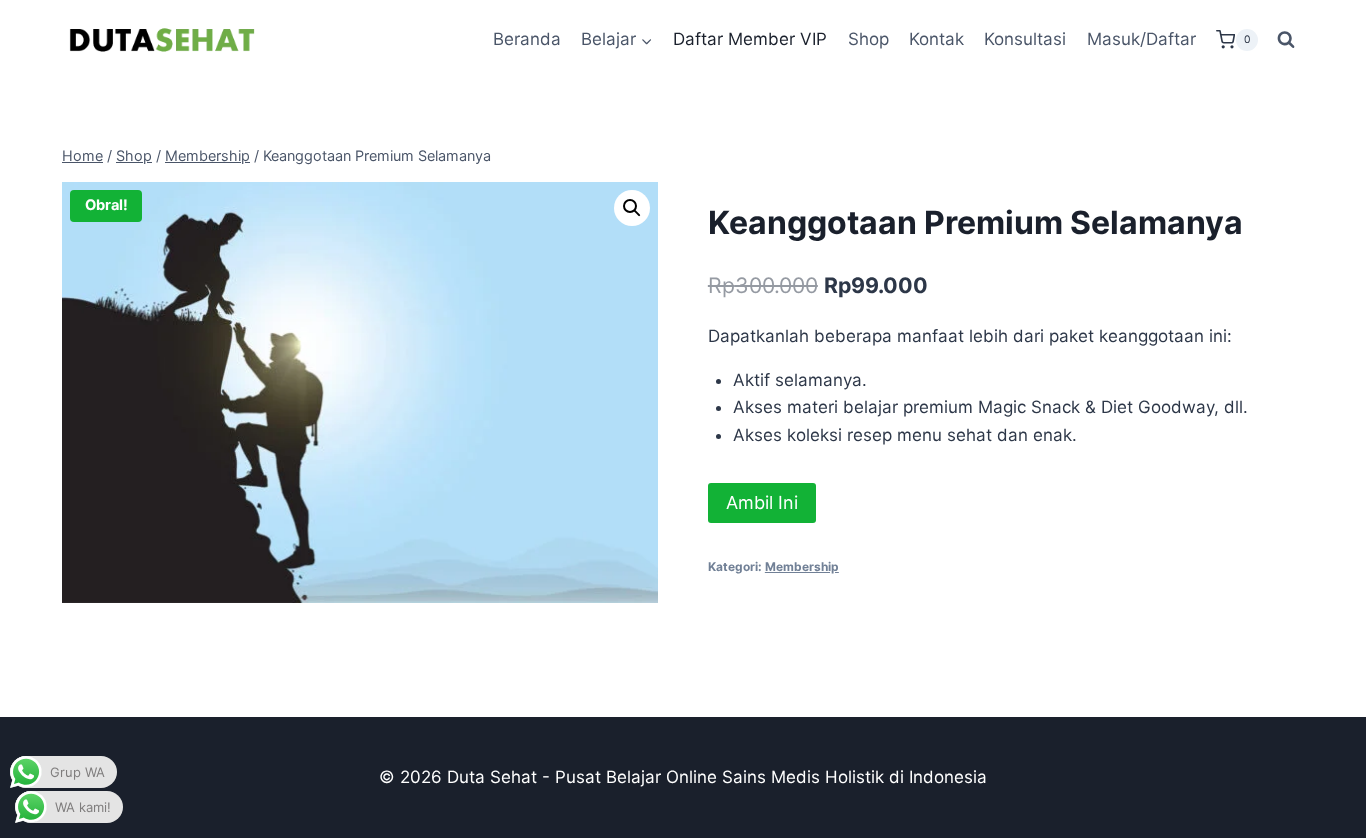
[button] (632, 208)
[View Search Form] (1286, 40)
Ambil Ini (762, 502)
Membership (802, 566)
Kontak (936, 39)
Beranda (527, 39)
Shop (868, 39)
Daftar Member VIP (750, 39)
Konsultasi (1025, 39)
